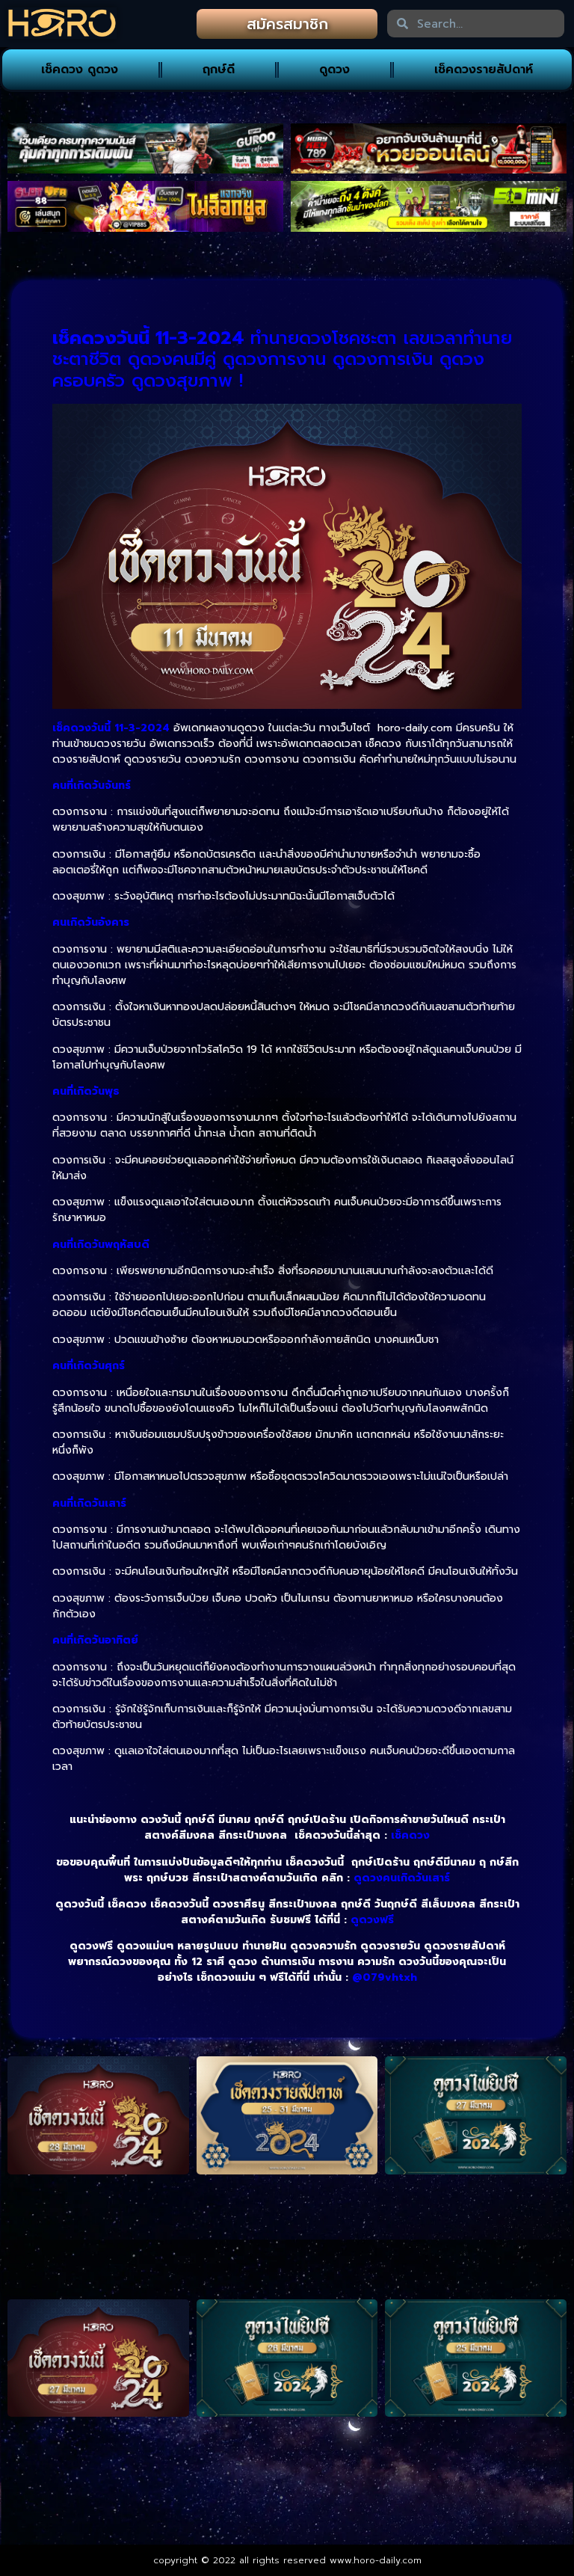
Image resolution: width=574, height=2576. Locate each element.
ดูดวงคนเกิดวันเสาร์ (402, 1878)
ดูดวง (334, 70)
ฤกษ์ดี (219, 70)
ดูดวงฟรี (372, 1920)
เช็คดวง (410, 1835)
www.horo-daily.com (376, 2560)
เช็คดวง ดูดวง (80, 70)
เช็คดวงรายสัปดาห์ (484, 70)
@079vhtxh (385, 1977)
